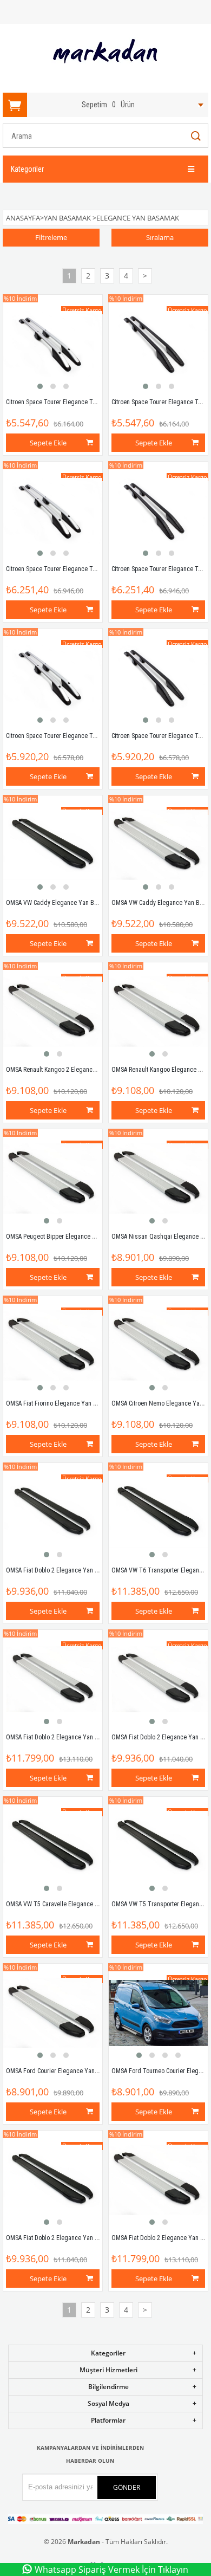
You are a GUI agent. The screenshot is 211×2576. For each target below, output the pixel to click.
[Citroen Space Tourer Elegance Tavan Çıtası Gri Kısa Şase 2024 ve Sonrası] (53, 344)
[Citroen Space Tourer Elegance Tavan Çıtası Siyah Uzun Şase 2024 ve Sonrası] (158, 511)
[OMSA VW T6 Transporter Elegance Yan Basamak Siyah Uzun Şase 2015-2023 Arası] (158, 1513)
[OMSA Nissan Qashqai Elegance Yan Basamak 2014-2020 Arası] (158, 1179)
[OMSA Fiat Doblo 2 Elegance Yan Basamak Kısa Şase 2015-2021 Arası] (158, 1679)
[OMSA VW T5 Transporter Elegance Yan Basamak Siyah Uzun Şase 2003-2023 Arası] (158, 1846)
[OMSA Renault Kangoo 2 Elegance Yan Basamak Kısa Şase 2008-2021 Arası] (53, 1012)
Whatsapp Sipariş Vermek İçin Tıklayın (111, 2569)
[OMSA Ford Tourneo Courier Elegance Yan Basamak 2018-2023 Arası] (158, 2013)
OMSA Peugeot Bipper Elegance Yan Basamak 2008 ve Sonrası (89, 1237)
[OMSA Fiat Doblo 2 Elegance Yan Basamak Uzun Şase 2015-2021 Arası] (53, 1679)
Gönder (127, 2487)
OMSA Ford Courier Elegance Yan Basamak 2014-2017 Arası (86, 2071)
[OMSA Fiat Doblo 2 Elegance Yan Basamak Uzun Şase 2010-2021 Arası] (158, 2180)
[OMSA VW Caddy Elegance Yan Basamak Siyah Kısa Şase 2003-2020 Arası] (53, 845)
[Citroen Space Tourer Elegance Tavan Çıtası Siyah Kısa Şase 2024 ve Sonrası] (158, 344)
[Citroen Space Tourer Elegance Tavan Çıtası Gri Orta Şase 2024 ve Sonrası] (53, 678)
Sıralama (160, 237)
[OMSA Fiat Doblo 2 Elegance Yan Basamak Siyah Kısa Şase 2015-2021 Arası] (53, 1513)
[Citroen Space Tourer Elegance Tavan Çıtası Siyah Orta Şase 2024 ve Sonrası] (158, 678)
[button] (40, 386)
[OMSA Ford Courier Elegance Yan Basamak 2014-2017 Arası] (53, 2013)
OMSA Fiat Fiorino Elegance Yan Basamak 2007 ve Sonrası (84, 1403)
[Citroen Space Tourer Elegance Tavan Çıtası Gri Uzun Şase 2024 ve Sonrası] (53, 511)
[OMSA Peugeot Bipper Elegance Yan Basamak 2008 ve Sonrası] (53, 1179)
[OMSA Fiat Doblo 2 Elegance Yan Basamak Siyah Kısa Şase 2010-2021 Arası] (53, 2180)
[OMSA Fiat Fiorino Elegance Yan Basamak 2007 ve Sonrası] (53, 1346)
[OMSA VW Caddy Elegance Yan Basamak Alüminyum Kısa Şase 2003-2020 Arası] (158, 845)
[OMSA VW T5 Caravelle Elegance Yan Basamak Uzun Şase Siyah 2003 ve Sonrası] (53, 1846)
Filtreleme (51, 237)
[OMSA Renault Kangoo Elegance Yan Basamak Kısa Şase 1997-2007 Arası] (158, 1012)
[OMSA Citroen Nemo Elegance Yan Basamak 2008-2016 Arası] (158, 1346)
